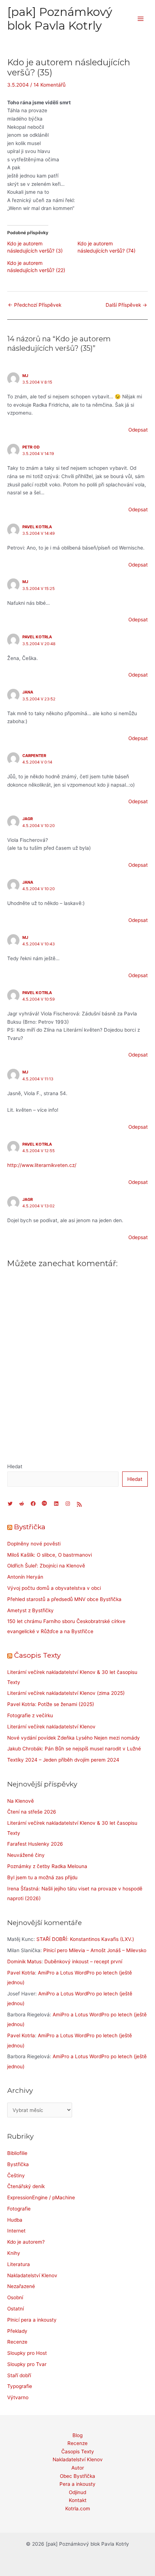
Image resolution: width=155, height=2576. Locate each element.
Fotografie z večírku (30, 1715)
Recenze (17, 2342)
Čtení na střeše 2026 (32, 1812)
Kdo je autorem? (26, 2242)
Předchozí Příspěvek (35, 305)
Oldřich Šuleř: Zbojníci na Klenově (46, 1566)
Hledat (15, 1466)
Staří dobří (19, 2375)
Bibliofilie (17, 2153)
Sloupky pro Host (27, 2353)
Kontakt (78, 2500)
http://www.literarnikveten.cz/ (42, 1165)
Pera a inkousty (77, 2484)
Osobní (15, 2297)
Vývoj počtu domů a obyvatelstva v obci (54, 1588)
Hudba (15, 2220)
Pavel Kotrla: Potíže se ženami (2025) (51, 1704)
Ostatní (15, 2309)
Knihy (14, 2253)
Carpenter (34, 756)
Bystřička (30, 1527)
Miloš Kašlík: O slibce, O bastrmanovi (50, 1555)
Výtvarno (18, 2397)
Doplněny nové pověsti (34, 1544)
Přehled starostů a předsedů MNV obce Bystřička (64, 1599)
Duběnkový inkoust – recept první (83, 1961)
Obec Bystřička (77, 2476)
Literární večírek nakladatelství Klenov (51, 1727)
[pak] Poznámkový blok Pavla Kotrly (60, 19)
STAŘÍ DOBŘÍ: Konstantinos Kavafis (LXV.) (85, 1939)
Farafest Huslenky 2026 (35, 1844)
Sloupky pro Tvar (27, 2364)
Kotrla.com (78, 2509)
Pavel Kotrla (37, 527)
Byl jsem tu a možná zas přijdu (42, 1877)
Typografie (20, 2386)
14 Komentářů (50, 85)
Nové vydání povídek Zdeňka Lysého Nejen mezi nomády (74, 1738)
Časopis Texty (37, 1655)
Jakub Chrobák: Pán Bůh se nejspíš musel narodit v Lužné (74, 1749)
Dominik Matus (24, 1961)
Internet (16, 2231)
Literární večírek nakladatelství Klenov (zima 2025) (66, 1693)
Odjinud (77, 2492)
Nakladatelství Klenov (32, 2275)
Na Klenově (21, 1801)
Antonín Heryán (25, 1577)
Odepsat (138, 430)
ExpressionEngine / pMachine (41, 2197)
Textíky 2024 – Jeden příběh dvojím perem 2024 (63, 1760)
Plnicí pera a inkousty (32, 2320)
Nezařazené (21, 2286)
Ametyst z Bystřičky (30, 1610)
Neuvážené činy (26, 1855)
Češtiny (16, 2175)
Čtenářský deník (26, 2186)
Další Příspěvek (126, 305)
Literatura (19, 2264)
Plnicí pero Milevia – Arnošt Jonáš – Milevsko (95, 1950)
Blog (77, 2435)
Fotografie (19, 2209)
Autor (78, 2468)
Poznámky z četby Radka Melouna (47, 1866)
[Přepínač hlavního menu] (141, 19)
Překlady (17, 2331)
